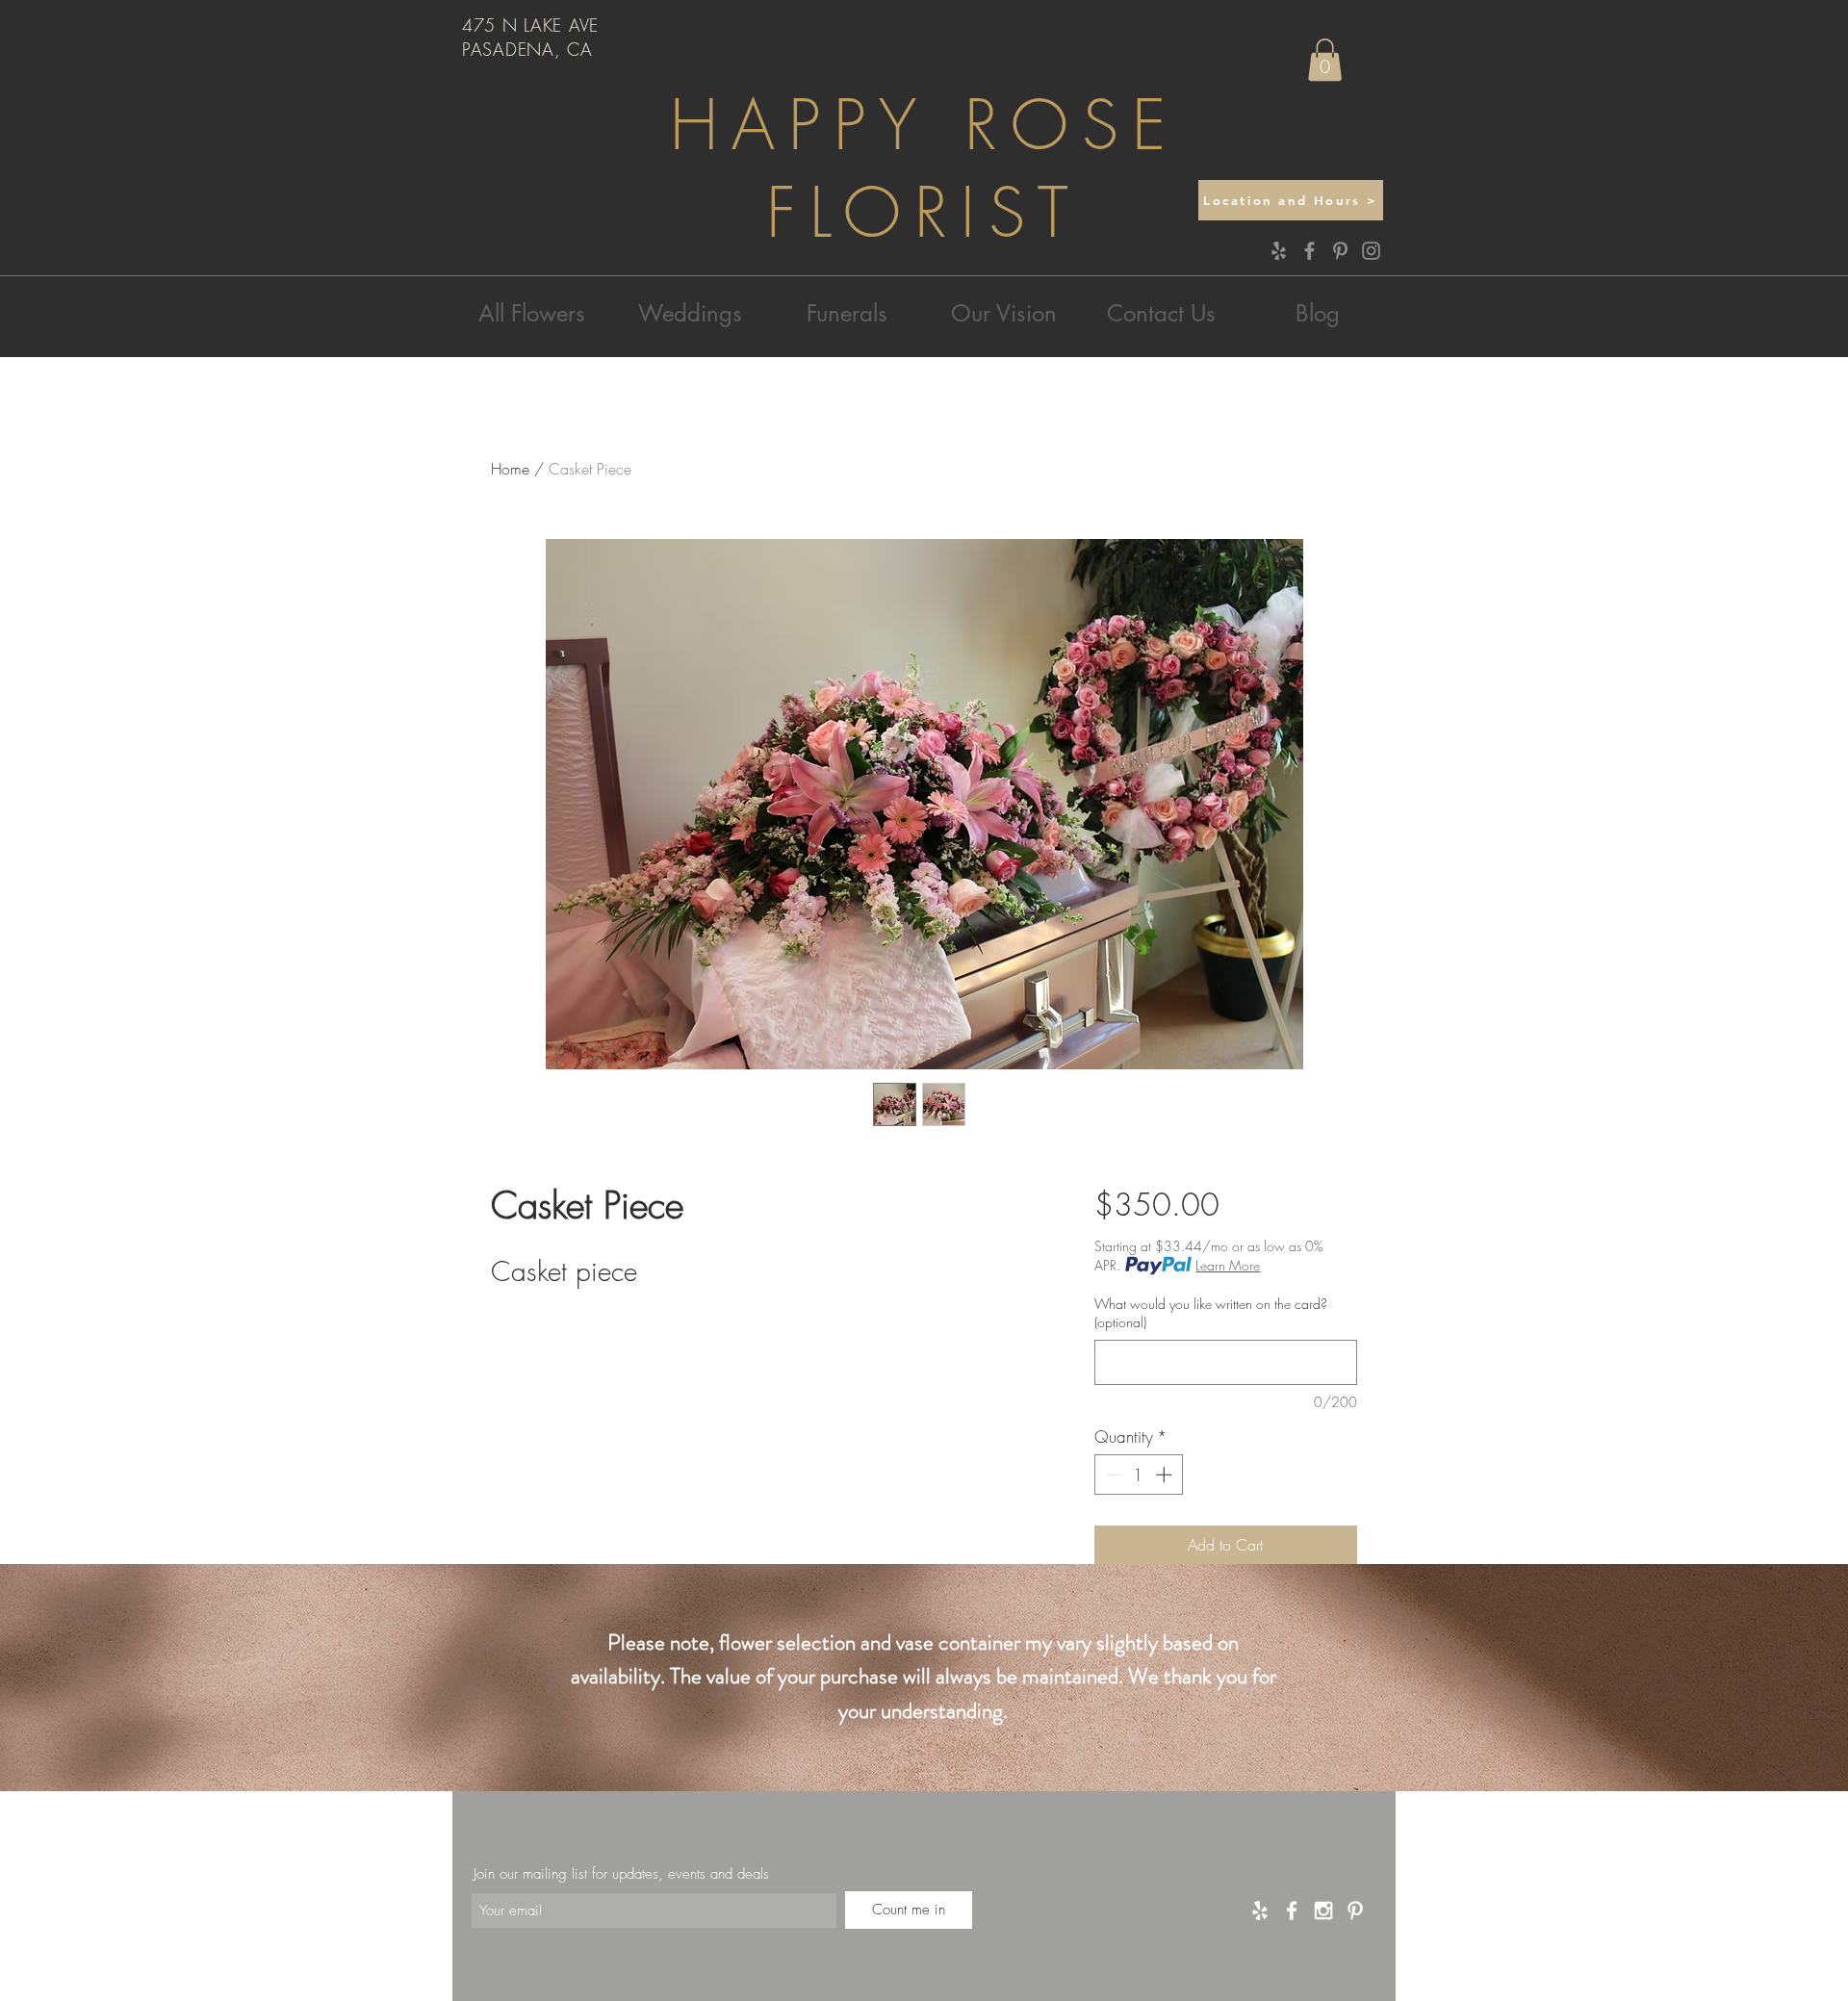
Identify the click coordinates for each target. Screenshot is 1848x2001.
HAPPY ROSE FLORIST (924, 169)
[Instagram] (1371, 251)
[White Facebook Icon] (1292, 1911)
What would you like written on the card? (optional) (1211, 1313)
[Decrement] (1112, 1475)
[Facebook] (1309, 251)
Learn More (1228, 1265)
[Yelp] (1279, 251)
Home (510, 469)
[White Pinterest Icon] (1355, 1911)
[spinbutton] (1138, 1475)
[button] (1325, 60)
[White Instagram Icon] (1323, 1911)
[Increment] (1166, 1475)
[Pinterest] (1340, 251)
